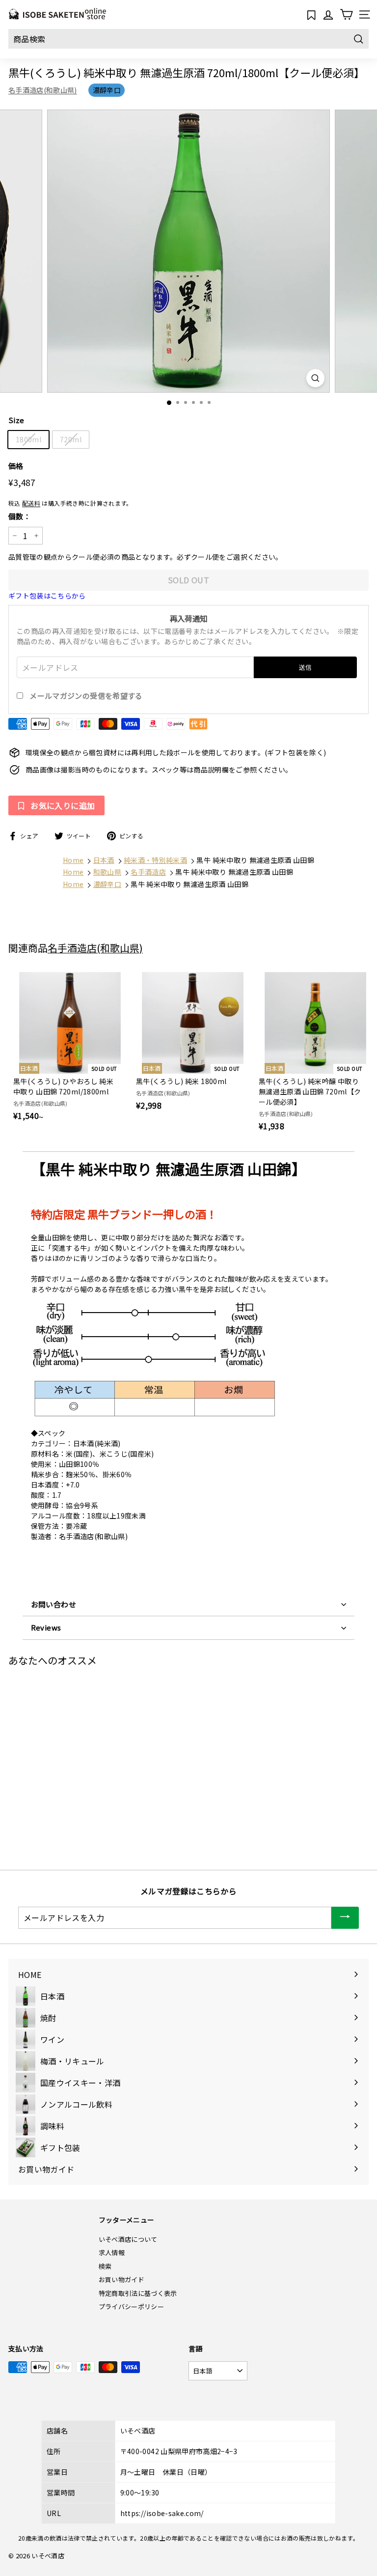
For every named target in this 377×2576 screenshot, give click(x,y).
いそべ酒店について (128, 2239)
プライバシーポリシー (132, 2306)
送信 (306, 667)
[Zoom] (315, 378)
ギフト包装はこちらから (47, 596)
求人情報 (112, 2252)
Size (16, 420)
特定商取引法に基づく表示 (138, 2293)
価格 (16, 466)
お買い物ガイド (121, 2279)
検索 (105, 2266)
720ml (71, 439)
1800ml (28, 439)
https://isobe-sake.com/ (162, 2513)
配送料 (31, 503)
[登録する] (345, 1918)
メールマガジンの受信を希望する (86, 696)
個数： (20, 516)
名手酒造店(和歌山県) (43, 90)
